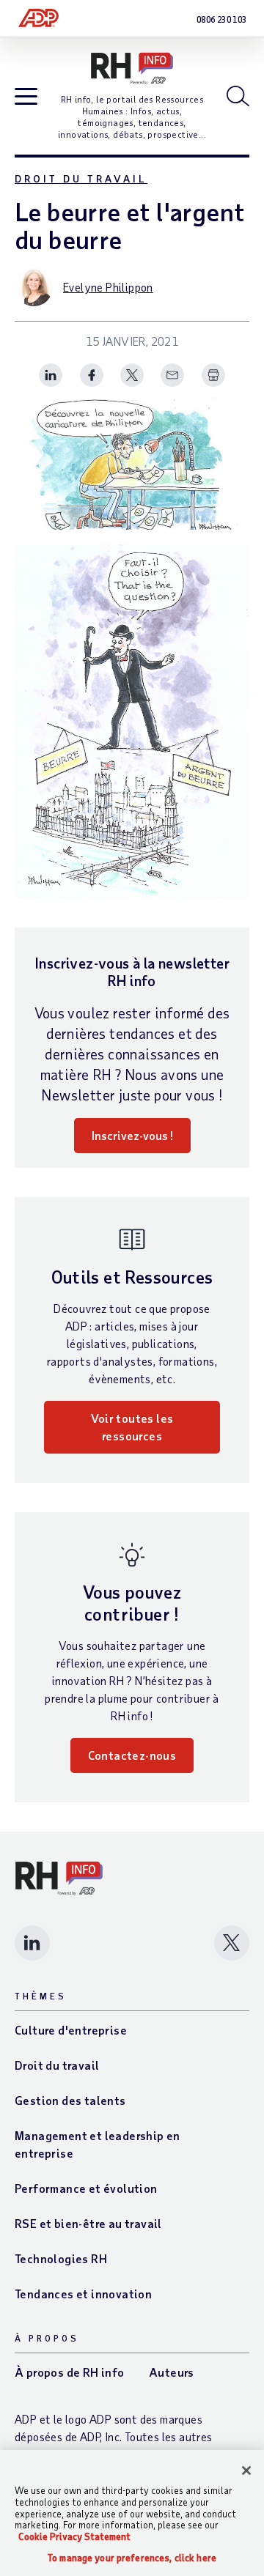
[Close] (246, 2470)
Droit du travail (81, 178)
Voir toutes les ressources (132, 1427)
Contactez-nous (132, 1755)
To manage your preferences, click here (132, 2558)
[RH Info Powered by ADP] (132, 69)
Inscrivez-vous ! (132, 1135)
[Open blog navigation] (26, 97)
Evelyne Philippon (108, 287)
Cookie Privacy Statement (74, 2536)
